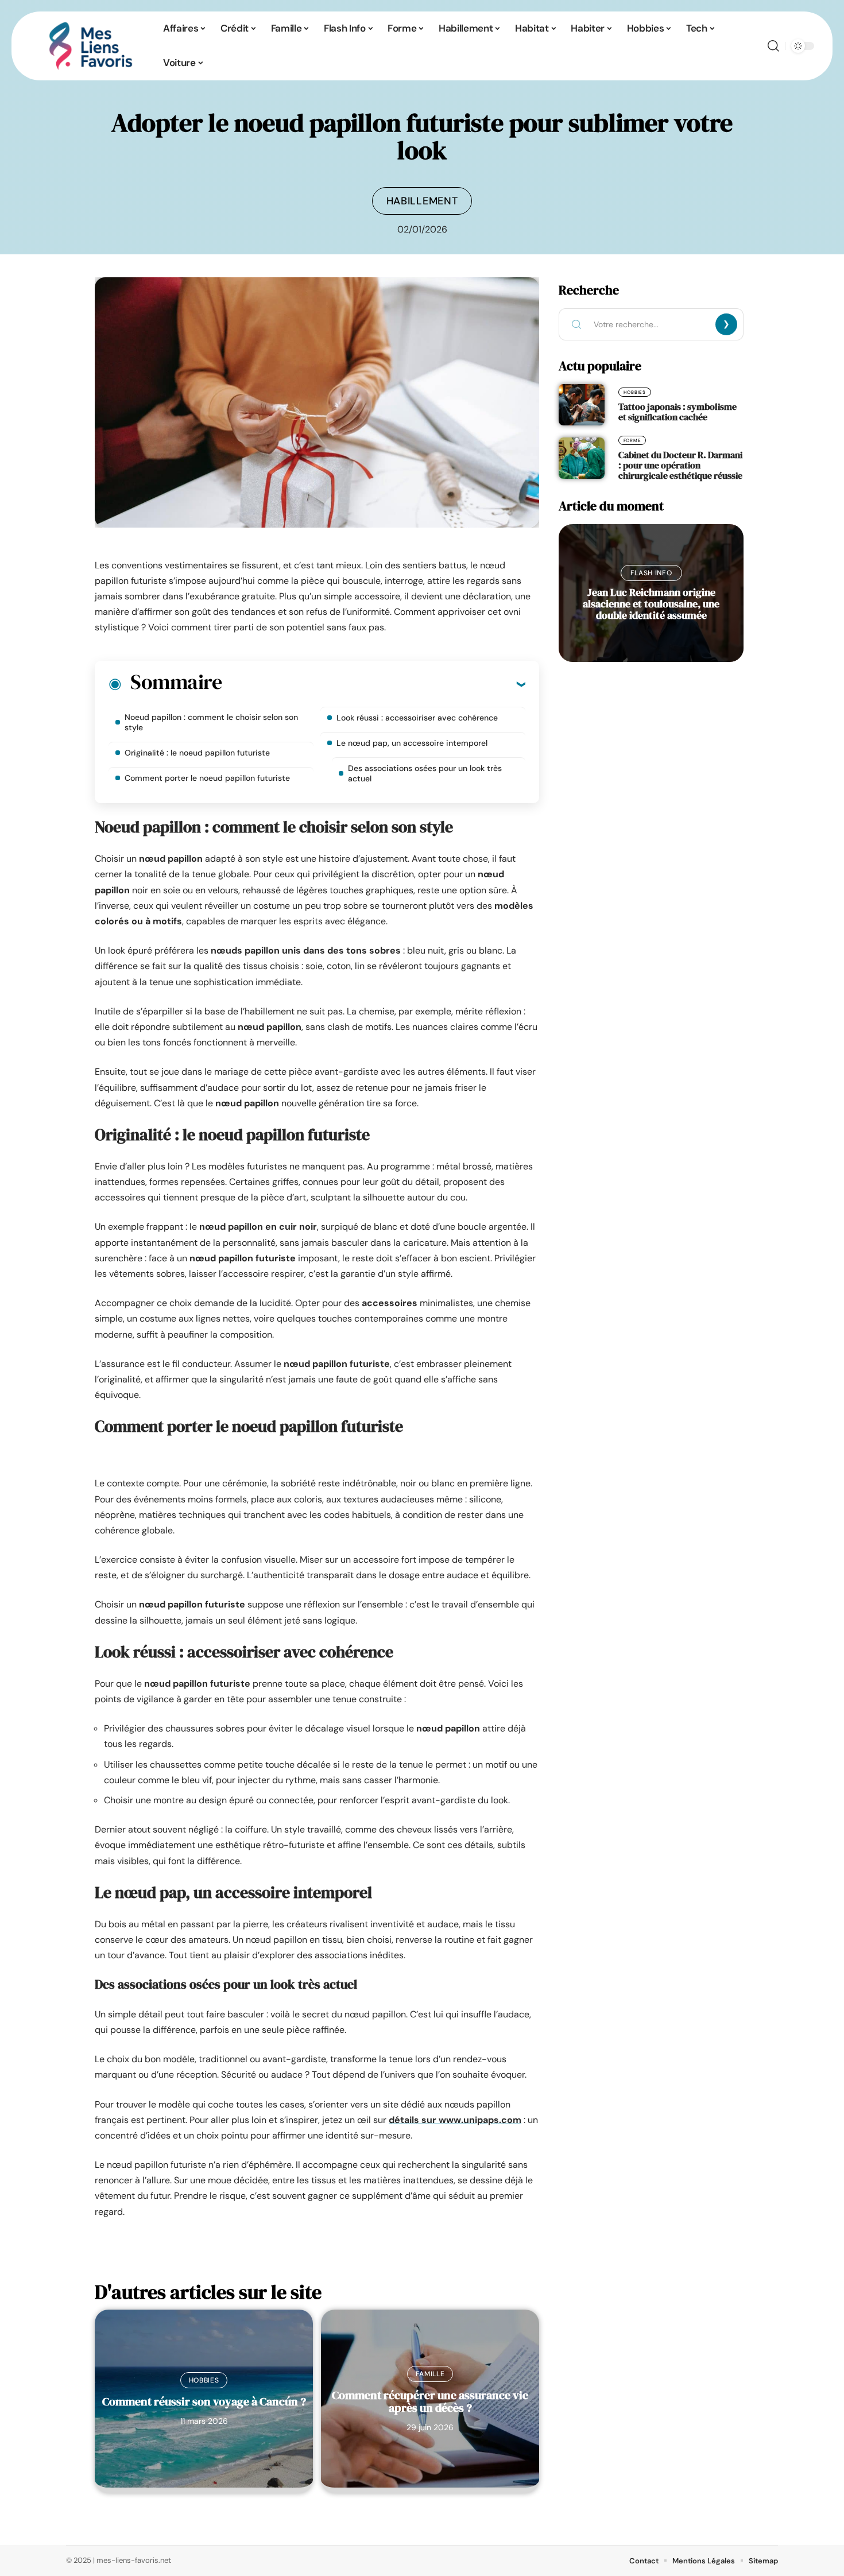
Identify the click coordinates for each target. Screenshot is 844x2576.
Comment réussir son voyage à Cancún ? (204, 2401)
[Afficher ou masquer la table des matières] (373, 684)
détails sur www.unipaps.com (455, 2120)
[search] (773, 46)
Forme (632, 440)
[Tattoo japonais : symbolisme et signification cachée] (582, 405)
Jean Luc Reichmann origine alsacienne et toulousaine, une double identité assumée (651, 604)
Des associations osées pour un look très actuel (425, 773)
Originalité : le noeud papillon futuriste (197, 753)
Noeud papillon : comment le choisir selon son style (211, 722)
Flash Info (651, 573)
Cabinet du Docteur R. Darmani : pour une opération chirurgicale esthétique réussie (680, 465)
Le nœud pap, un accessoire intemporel (412, 743)
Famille (430, 2374)
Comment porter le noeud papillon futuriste (207, 778)
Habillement (422, 201)
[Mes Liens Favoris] (91, 46)
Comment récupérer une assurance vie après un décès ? (430, 2401)
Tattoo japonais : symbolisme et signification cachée (677, 412)
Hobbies (204, 2380)
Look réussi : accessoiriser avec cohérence (417, 718)
